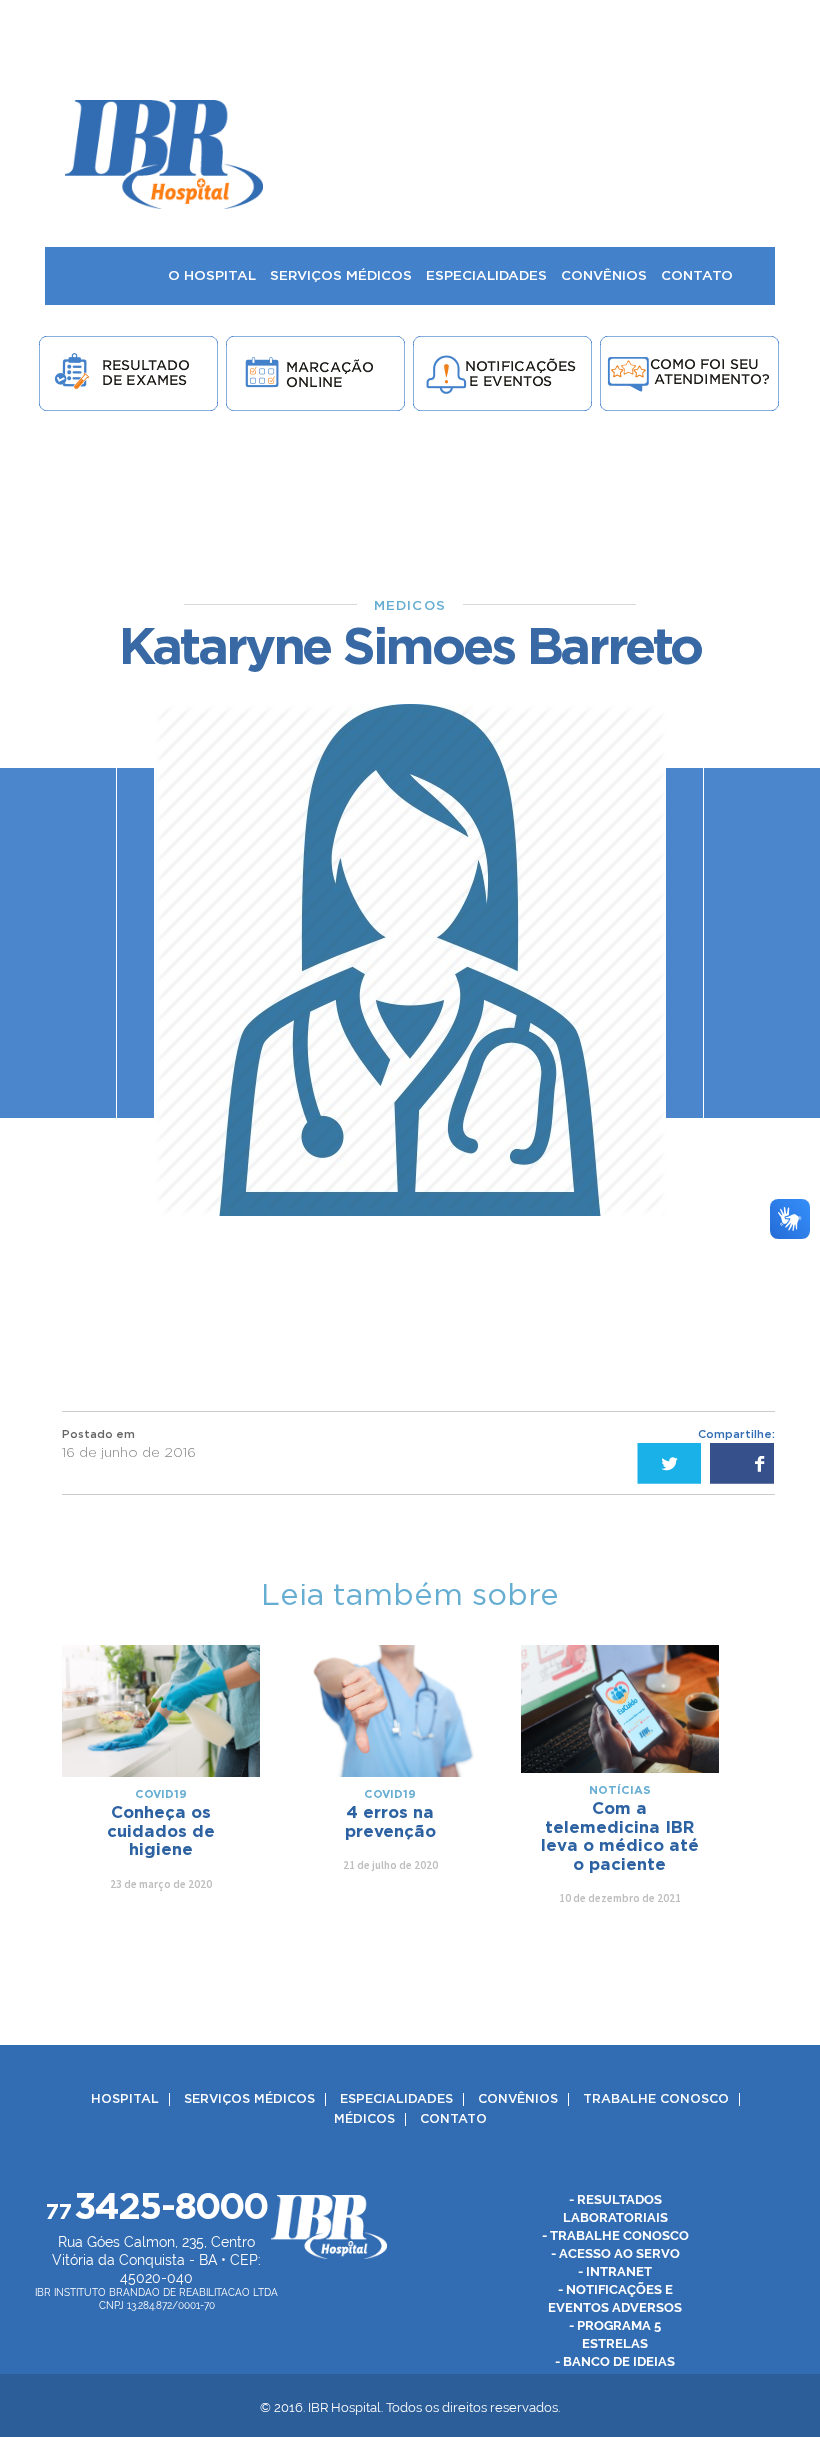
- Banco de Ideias (615, 2361)
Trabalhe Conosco (656, 2099)
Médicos (364, 2119)
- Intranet (615, 2271)
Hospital (125, 2099)
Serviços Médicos (249, 2099)
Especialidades (396, 2099)
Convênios (518, 2099)
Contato (453, 2119)
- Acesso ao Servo (615, 2253)
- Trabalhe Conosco (615, 2235)
